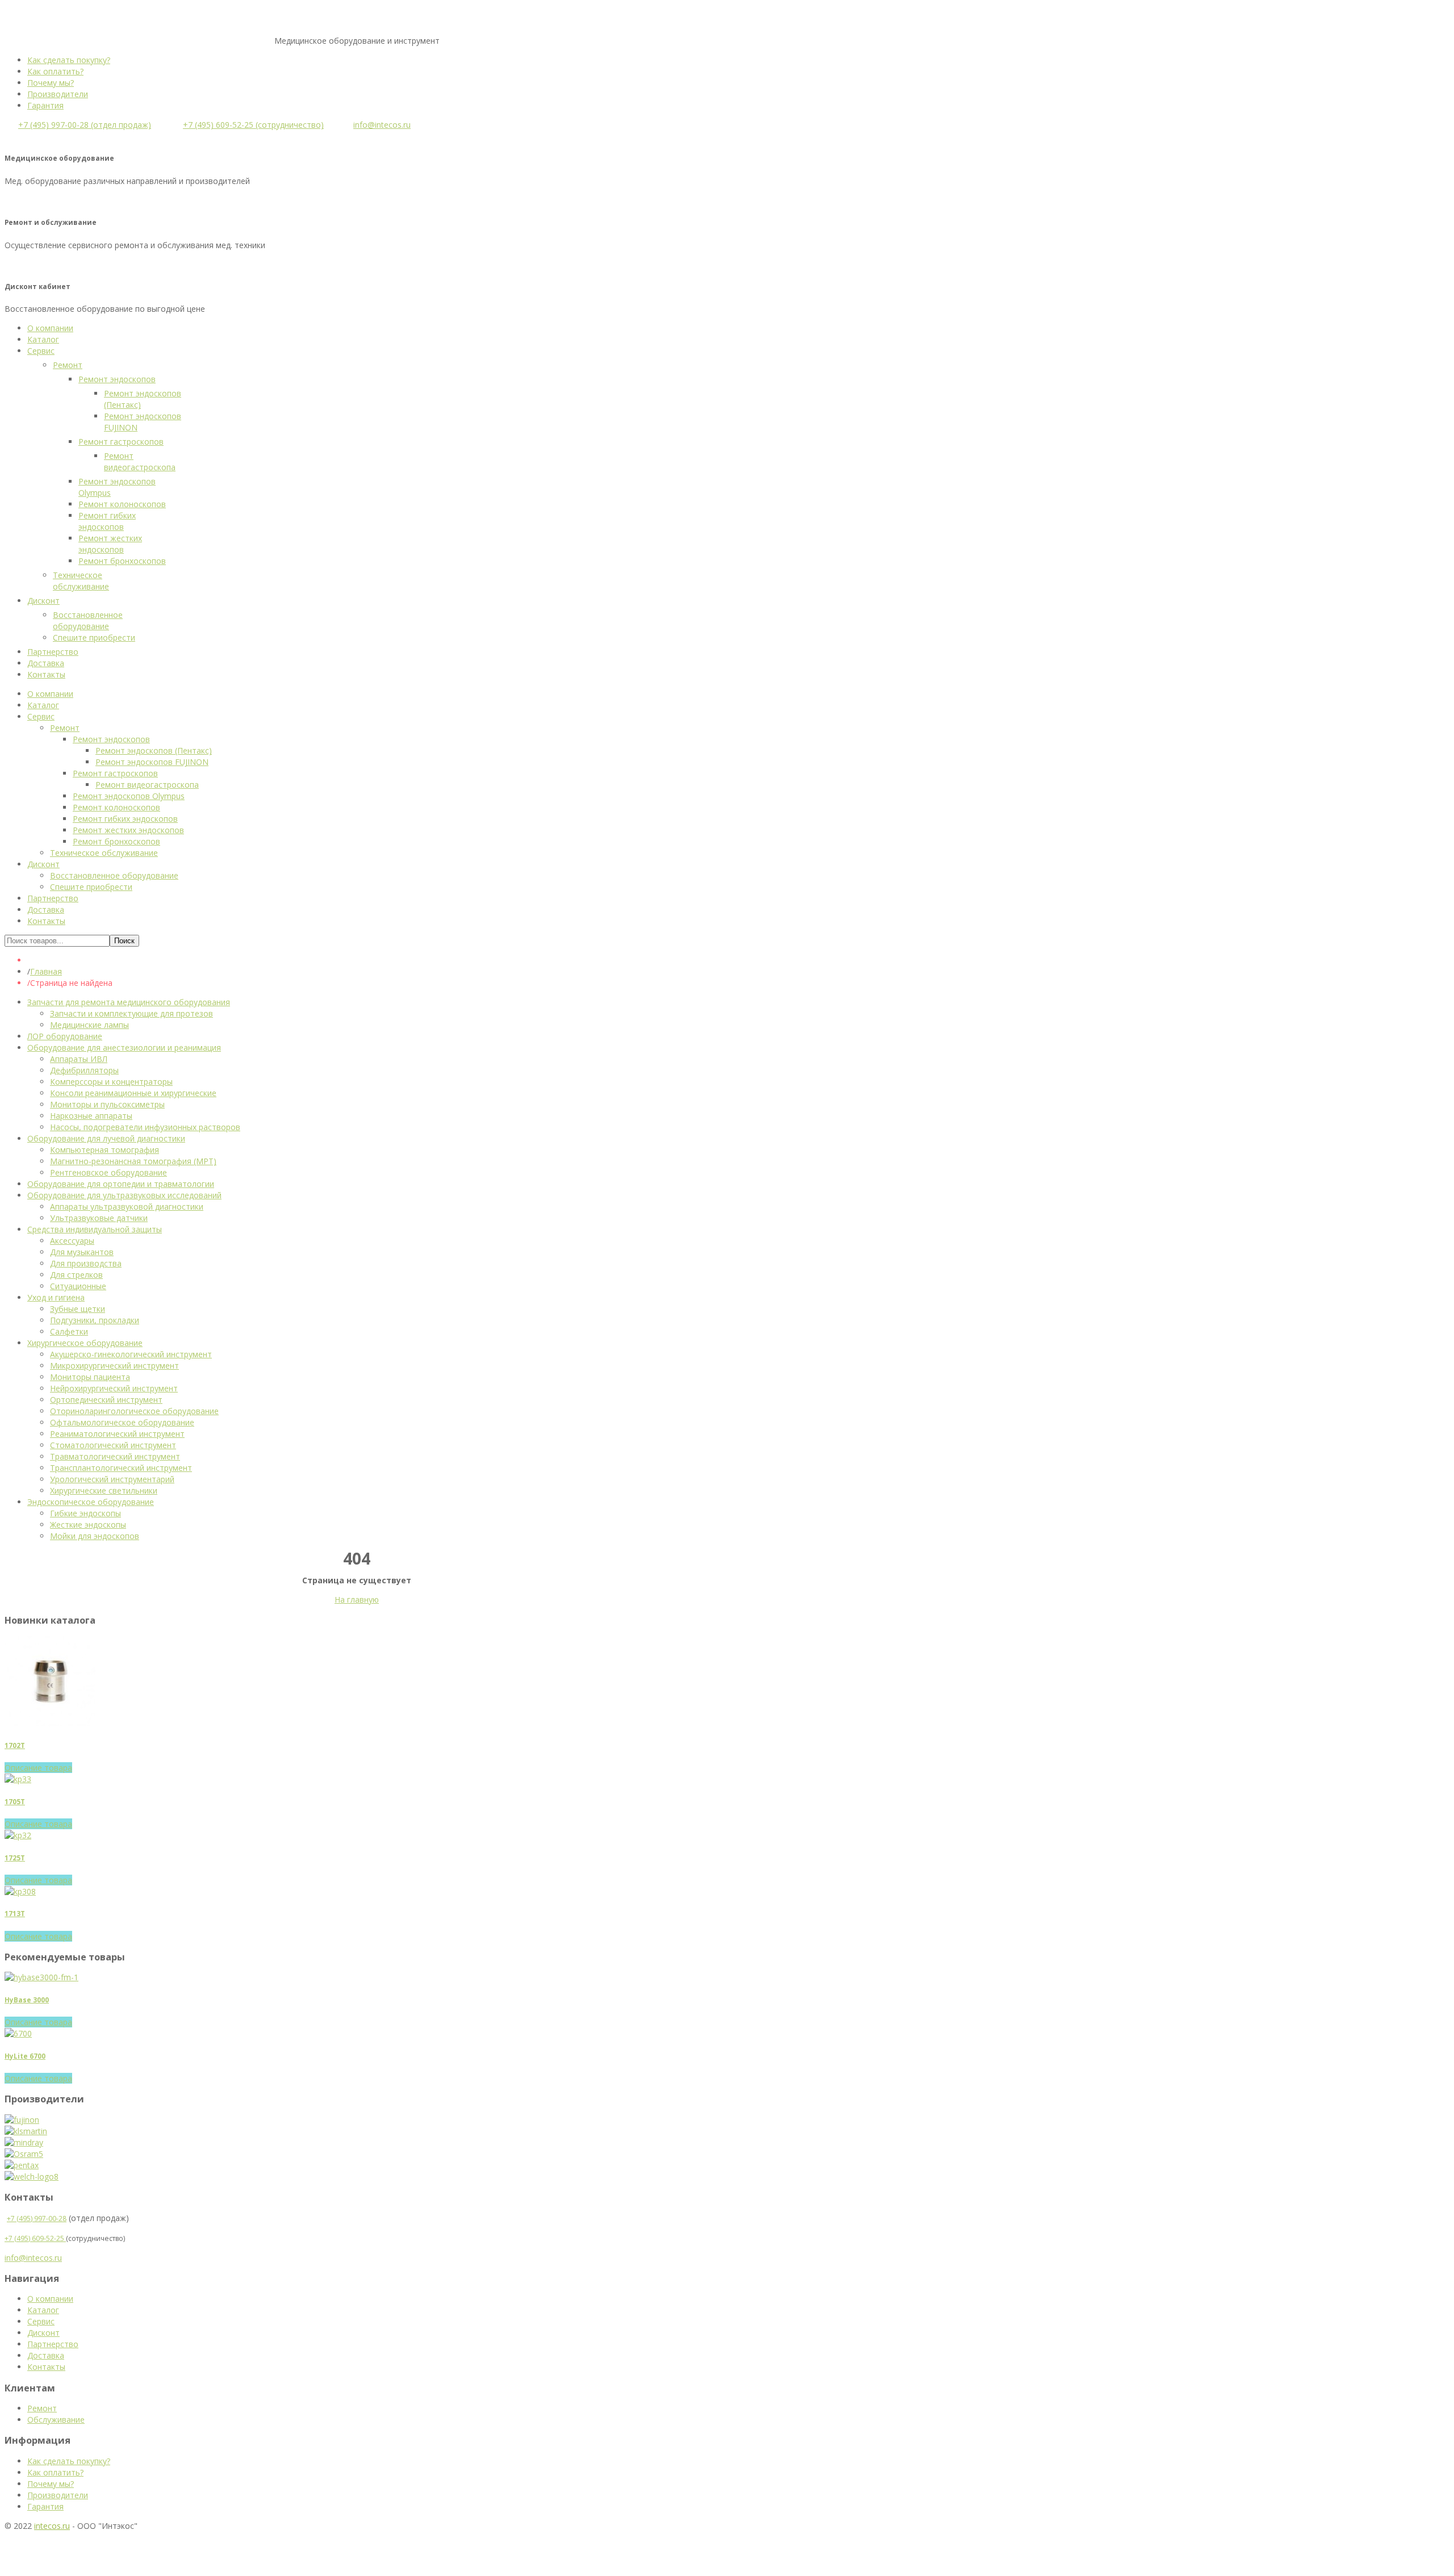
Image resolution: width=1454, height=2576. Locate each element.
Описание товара (38, 1768)
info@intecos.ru (382, 125)
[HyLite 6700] (18, 2033)
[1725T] (18, 1835)
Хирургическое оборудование (85, 1343)
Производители (58, 94)
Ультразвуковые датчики (99, 1218)
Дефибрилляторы (84, 1070)
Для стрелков (76, 1275)
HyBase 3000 (27, 2000)
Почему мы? (51, 83)
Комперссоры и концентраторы (111, 1082)
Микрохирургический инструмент (114, 1366)
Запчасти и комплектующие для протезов (131, 1013)
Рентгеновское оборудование (108, 1172)
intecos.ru (52, 2526)
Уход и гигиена (56, 1297)
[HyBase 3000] (41, 1977)
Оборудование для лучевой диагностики (106, 1138)
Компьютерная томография (105, 1150)
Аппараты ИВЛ (79, 1059)
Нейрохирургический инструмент (114, 1388)
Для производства (86, 1263)
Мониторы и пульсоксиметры (107, 1104)
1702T (15, 1745)
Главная (46, 971)
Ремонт (42, 2408)
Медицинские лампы (89, 1025)
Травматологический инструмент (115, 1456)
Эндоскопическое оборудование (91, 1502)
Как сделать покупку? (69, 60)
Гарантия (45, 105)
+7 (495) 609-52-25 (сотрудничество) (253, 125)
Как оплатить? (55, 71)
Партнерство (53, 2344)
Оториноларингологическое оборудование (134, 1411)
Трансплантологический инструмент (121, 1468)
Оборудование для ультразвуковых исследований (124, 1195)
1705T (15, 1802)
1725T (15, 1858)
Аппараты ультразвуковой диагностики (127, 1207)
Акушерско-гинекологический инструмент (131, 1354)
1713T (15, 1914)
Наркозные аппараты (91, 1116)
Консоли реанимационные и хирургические (133, 1093)
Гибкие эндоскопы (85, 1513)
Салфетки (69, 1331)
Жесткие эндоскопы (88, 1525)
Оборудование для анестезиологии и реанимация (124, 1047)
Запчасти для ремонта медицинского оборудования (129, 1002)
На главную (357, 1599)
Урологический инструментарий (112, 1479)
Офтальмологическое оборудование (122, 1422)
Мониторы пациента (90, 1377)
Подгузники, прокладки (95, 1320)
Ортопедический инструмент (106, 1400)
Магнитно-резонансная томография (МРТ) (133, 1161)
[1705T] (18, 1779)
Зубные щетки (78, 1309)
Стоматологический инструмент (113, 1445)
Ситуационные (78, 1286)
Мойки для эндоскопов (95, 1536)
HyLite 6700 (25, 2056)
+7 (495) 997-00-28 (37, 2219)
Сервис (41, 2321)
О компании (50, 2299)
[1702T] (50, 1723)
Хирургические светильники (104, 1490)
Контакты (46, 2367)
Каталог (43, 2310)
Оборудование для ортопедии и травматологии (121, 1184)
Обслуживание (56, 2420)
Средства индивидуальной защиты (95, 1229)
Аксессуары (72, 1241)
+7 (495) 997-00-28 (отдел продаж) (85, 125)
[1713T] (20, 1891)
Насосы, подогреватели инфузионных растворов (145, 1127)
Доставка (46, 2355)
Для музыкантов (82, 1252)
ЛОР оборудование (65, 1036)
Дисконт (43, 2333)
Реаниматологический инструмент (117, 1434)
